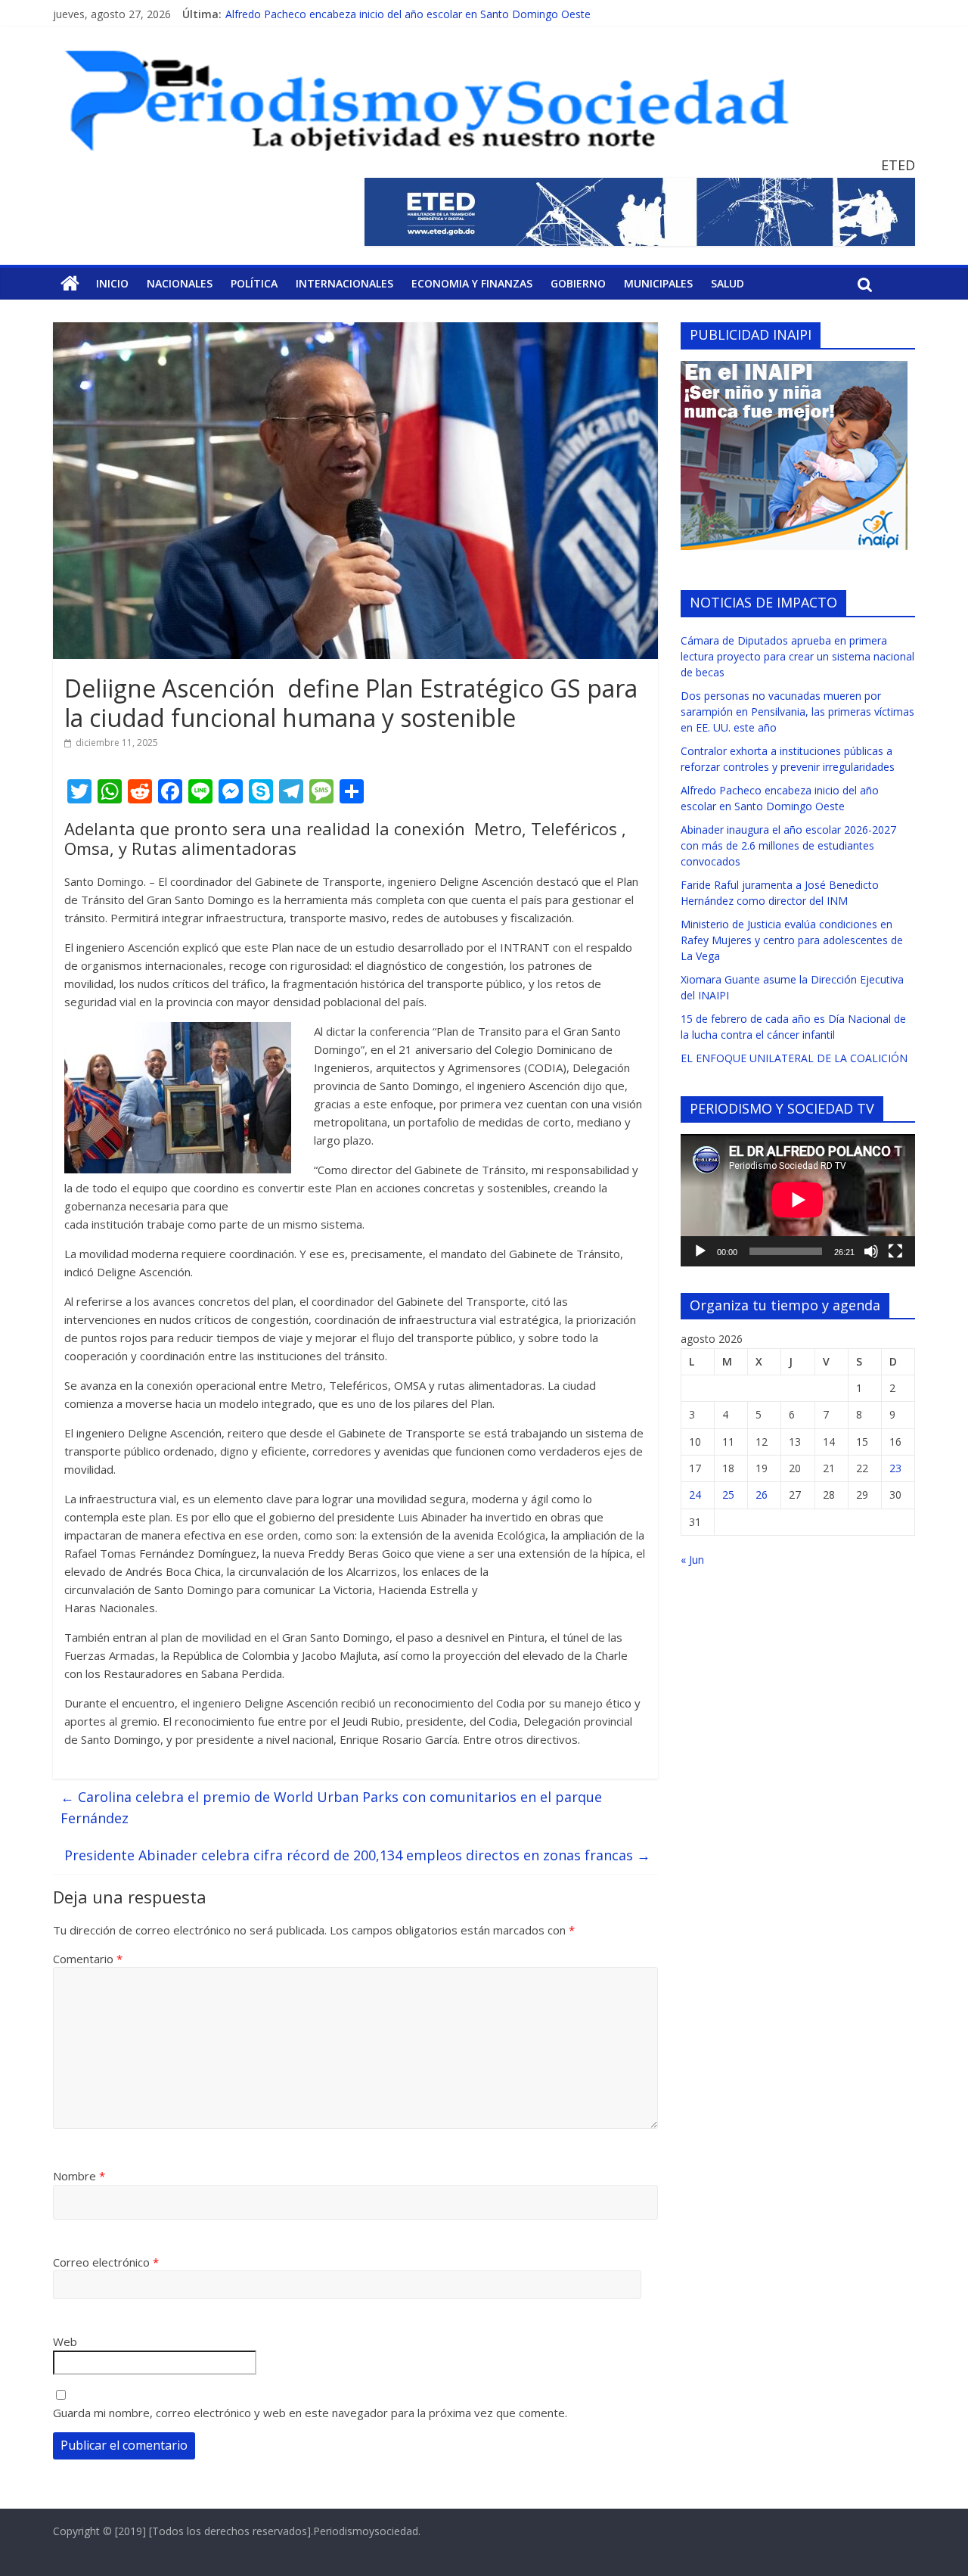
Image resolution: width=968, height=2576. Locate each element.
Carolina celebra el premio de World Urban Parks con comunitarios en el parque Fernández (331, 1808)
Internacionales (344, 283)
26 (762, 1495)
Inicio (112, 283)
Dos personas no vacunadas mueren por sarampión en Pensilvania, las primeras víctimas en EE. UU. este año (797, 712)
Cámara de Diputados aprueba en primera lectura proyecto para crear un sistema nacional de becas (797, 656)
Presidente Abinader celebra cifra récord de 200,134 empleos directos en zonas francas (357, 1855)
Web (65, 2341)
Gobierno (578, 283)
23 (895, 1468)
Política (254, 283)
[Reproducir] (700, 1251)
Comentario (88, 1959)
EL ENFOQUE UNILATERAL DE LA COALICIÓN (794, 1058)
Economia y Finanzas (472, 283)
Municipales (658, 283)
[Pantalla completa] (895, 1251)
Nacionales (180, 283)
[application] (798, 1200)
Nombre (79, 2176)
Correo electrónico (106, 2262)
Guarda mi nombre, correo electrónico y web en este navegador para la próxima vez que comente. (310, 2413)
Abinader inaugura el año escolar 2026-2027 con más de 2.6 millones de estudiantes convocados (788, 845)
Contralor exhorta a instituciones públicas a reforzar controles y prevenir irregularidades (440, 9)
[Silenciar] (871, 1251)
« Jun (692, 1560)
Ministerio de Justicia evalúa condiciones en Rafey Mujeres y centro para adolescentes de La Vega (792, 940)
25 (728, 1495)
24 (695, 1495)
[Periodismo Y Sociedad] (70, 284)
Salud (728, 283)
